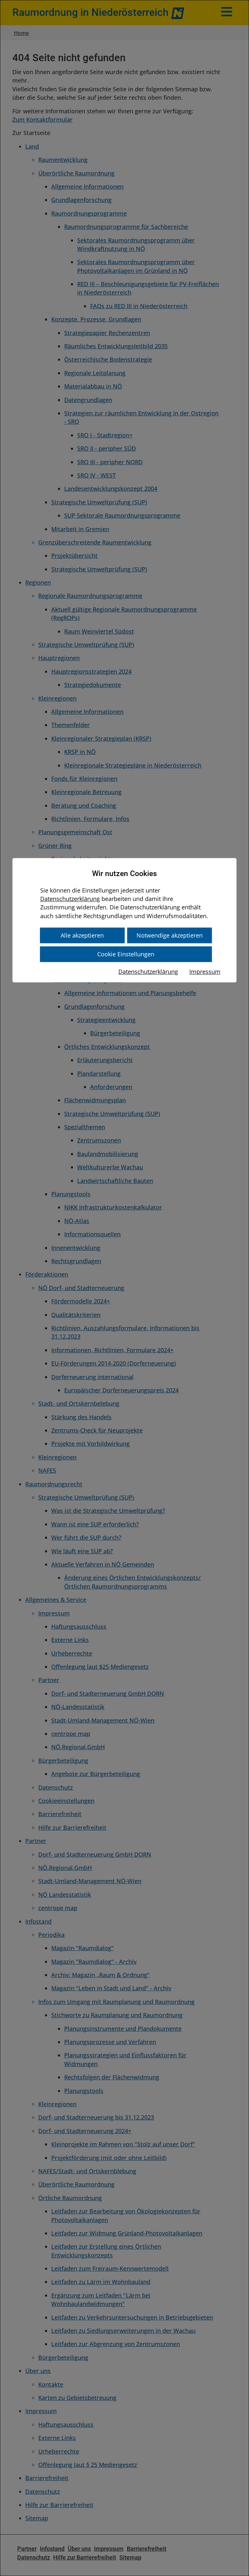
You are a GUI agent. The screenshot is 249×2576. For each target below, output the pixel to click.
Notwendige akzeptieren (170, 935)
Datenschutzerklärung (70, 899)
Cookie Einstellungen (126, 954)
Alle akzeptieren (82, 935)
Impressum (205, 972)
